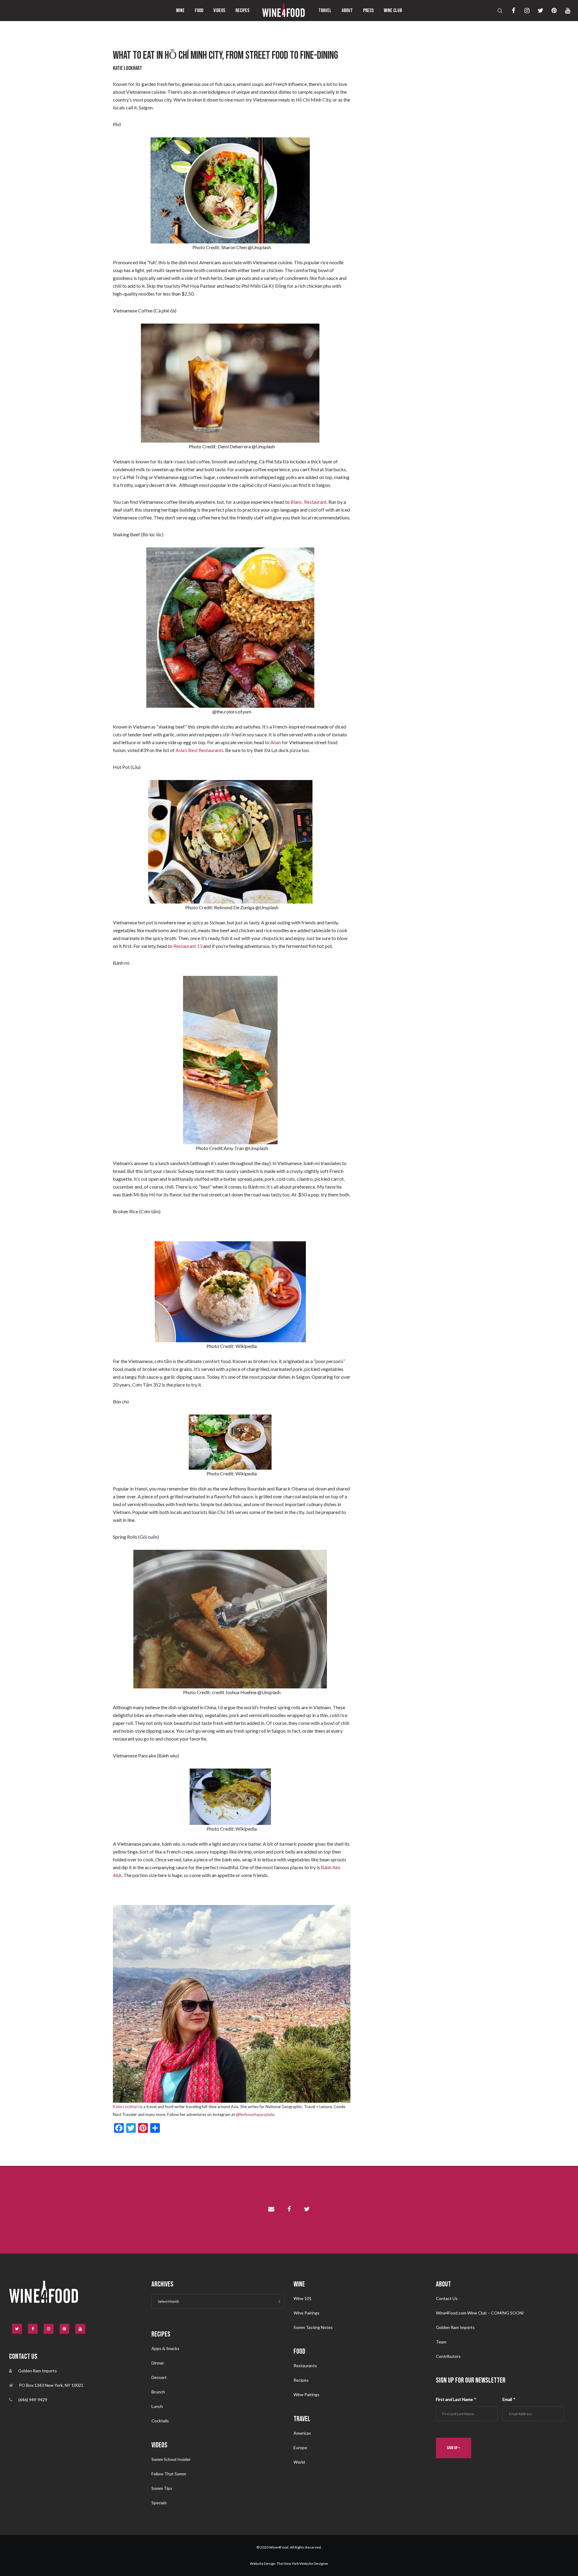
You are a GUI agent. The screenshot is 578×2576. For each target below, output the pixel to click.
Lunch (157, 2406)
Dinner (158, 2363)
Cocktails (160, 2421)
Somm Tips (162, 2488)
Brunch (158, 2392)
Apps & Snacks (165, 2348)
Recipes (301, 2380)
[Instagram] (523, 11)
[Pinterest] (550, 11)
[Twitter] (537, 11)
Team (441, 2342)
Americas (302, 2433)
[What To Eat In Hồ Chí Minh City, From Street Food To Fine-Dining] (271, 2210)
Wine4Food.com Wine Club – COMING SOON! (480, 2313)
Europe (300, 2448)
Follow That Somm (169, 2474)
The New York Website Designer (303, 2563)
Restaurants (305, 2366)
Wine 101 (303, 2298)
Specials (159, 2503)
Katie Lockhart (126, 2107)
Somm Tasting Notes (313, 2327)
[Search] (496, 11)
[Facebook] (510, 11)
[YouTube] (564, 11)
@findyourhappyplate (255, 2114)
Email (509, 2399)
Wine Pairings (306, 2313)
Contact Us (447, 2298)
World (299, 2462)
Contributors (448, 2356)
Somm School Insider (171, 2459)
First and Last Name (456, 2399)
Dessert (159, 2377)
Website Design (263, 2563)
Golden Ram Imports (455, 2327)
